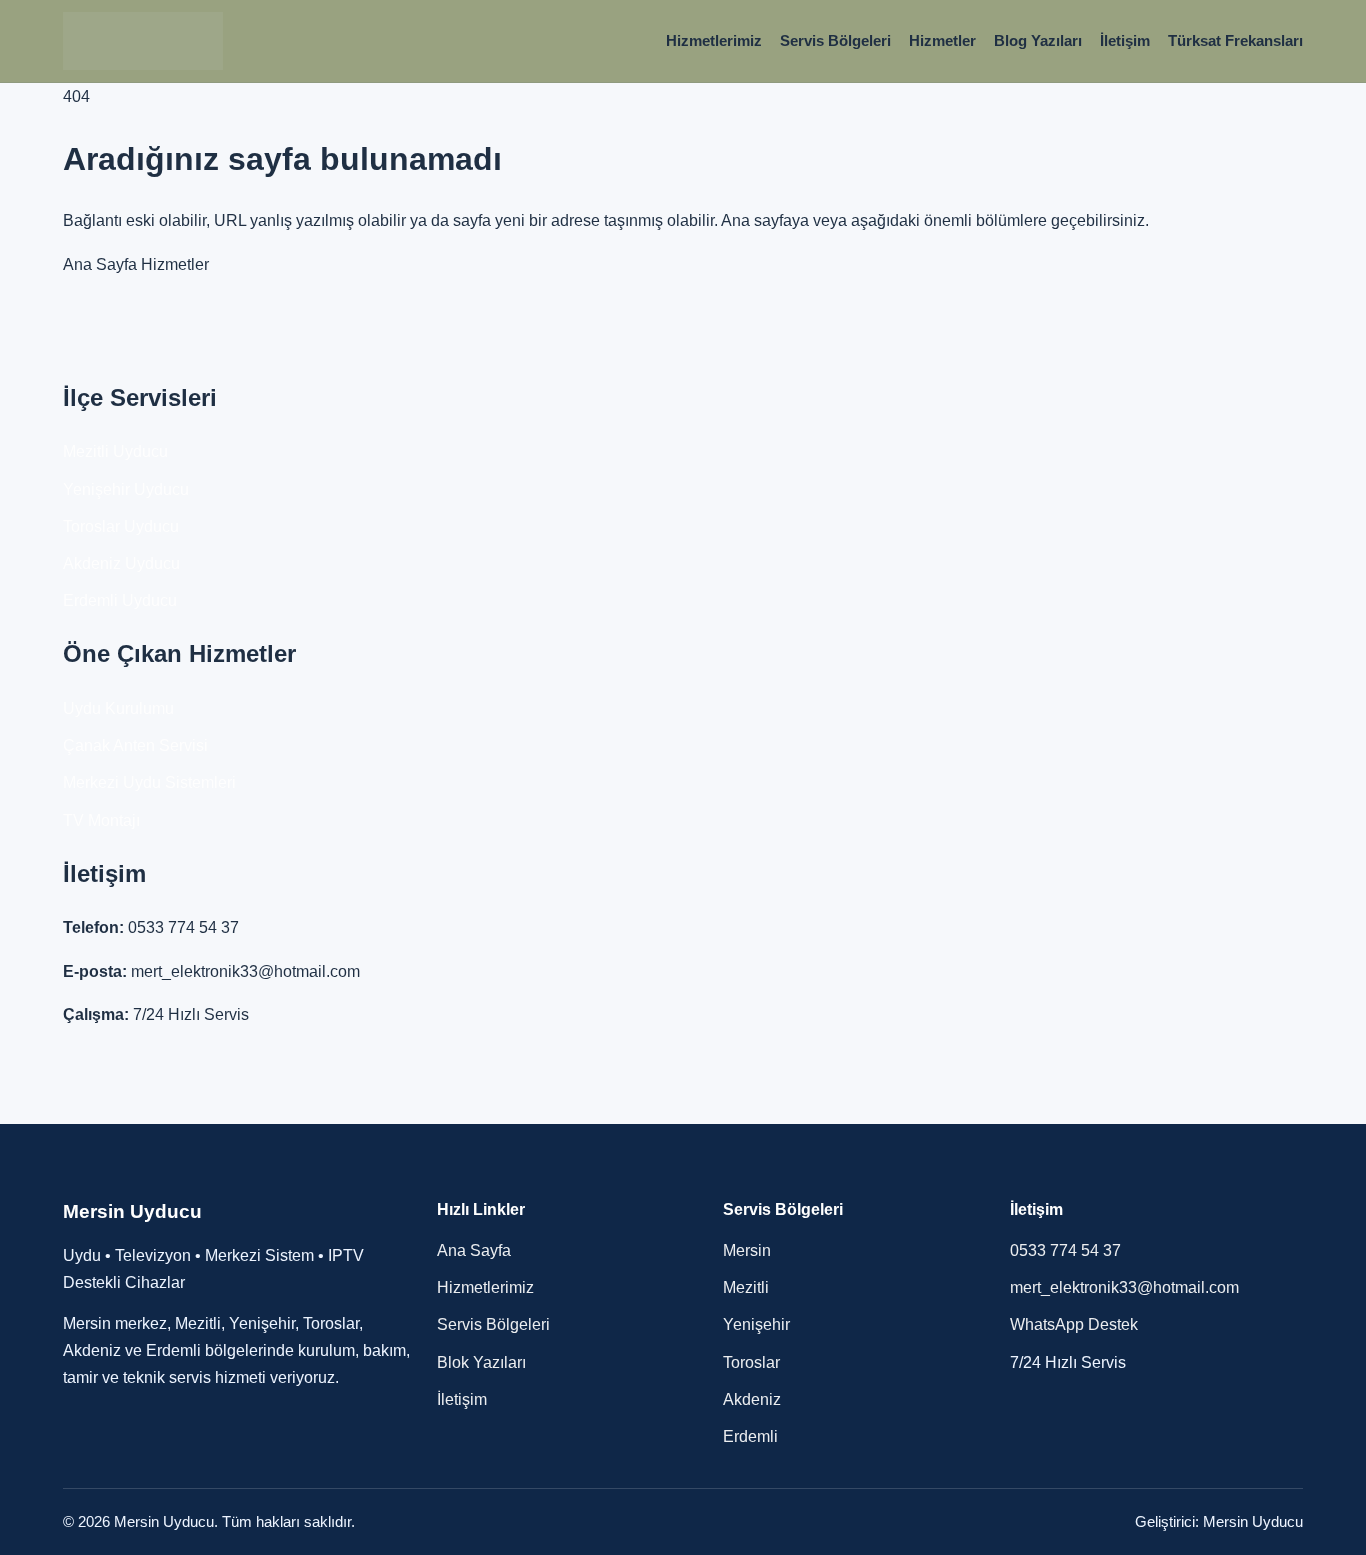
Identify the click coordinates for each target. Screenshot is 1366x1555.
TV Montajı (101, 820)
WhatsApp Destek (1074, 1324)
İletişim (1125, 40)
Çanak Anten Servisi (135, 745)
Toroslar (751, 1362)
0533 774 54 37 (183, 927)
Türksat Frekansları (1235, 40)
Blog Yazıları (1038, 40)
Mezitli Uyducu (115, 451)
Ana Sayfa (100, 264)
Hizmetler (942, 40)
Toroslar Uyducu (121, 526)
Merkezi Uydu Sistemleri (149, 782)
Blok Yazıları (481, 1362)
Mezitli (746, 1287)
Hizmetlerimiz (714, 40)
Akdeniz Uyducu (121, 563)
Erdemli (750, 1436)
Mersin (747, 1250)
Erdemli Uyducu (120, 600)
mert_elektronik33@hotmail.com (245, 971)
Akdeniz (752, 1399)
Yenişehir (756, 1324)
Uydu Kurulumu (118, 708)
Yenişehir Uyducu (126, 489)
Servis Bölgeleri (835, 40)
